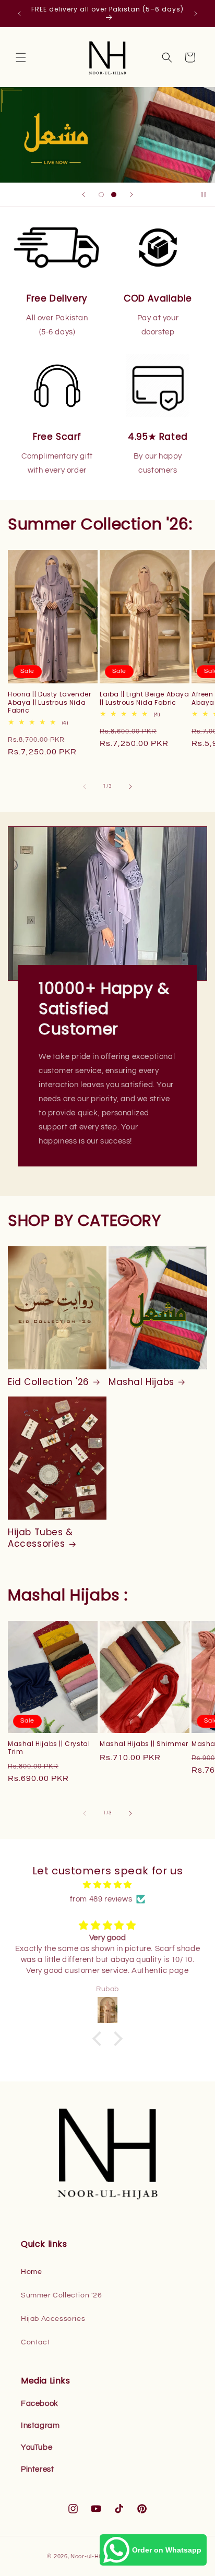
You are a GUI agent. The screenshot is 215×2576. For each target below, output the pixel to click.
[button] (21, 57)
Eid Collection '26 (49, 1382)
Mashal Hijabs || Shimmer (144, 1744)
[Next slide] (132, 195)
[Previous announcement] (19, 14)
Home (31, 2272)
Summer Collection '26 (62, 2295)
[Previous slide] (83, 195)
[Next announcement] (196, 14)
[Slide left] (85, 787)
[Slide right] (130, 787)
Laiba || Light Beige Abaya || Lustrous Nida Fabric (145, 698)
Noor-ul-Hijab (90, 2556)
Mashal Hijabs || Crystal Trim (49, 1748)
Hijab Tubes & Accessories (40, 1538)
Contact (35, 2342)
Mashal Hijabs (141, 1382)
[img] (107, 1885)
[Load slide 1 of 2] (101, 195)
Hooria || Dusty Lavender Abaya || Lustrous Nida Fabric (49, 702)
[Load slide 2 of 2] (114, 195)
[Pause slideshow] (204, 195)
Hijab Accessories (53, 2319)
